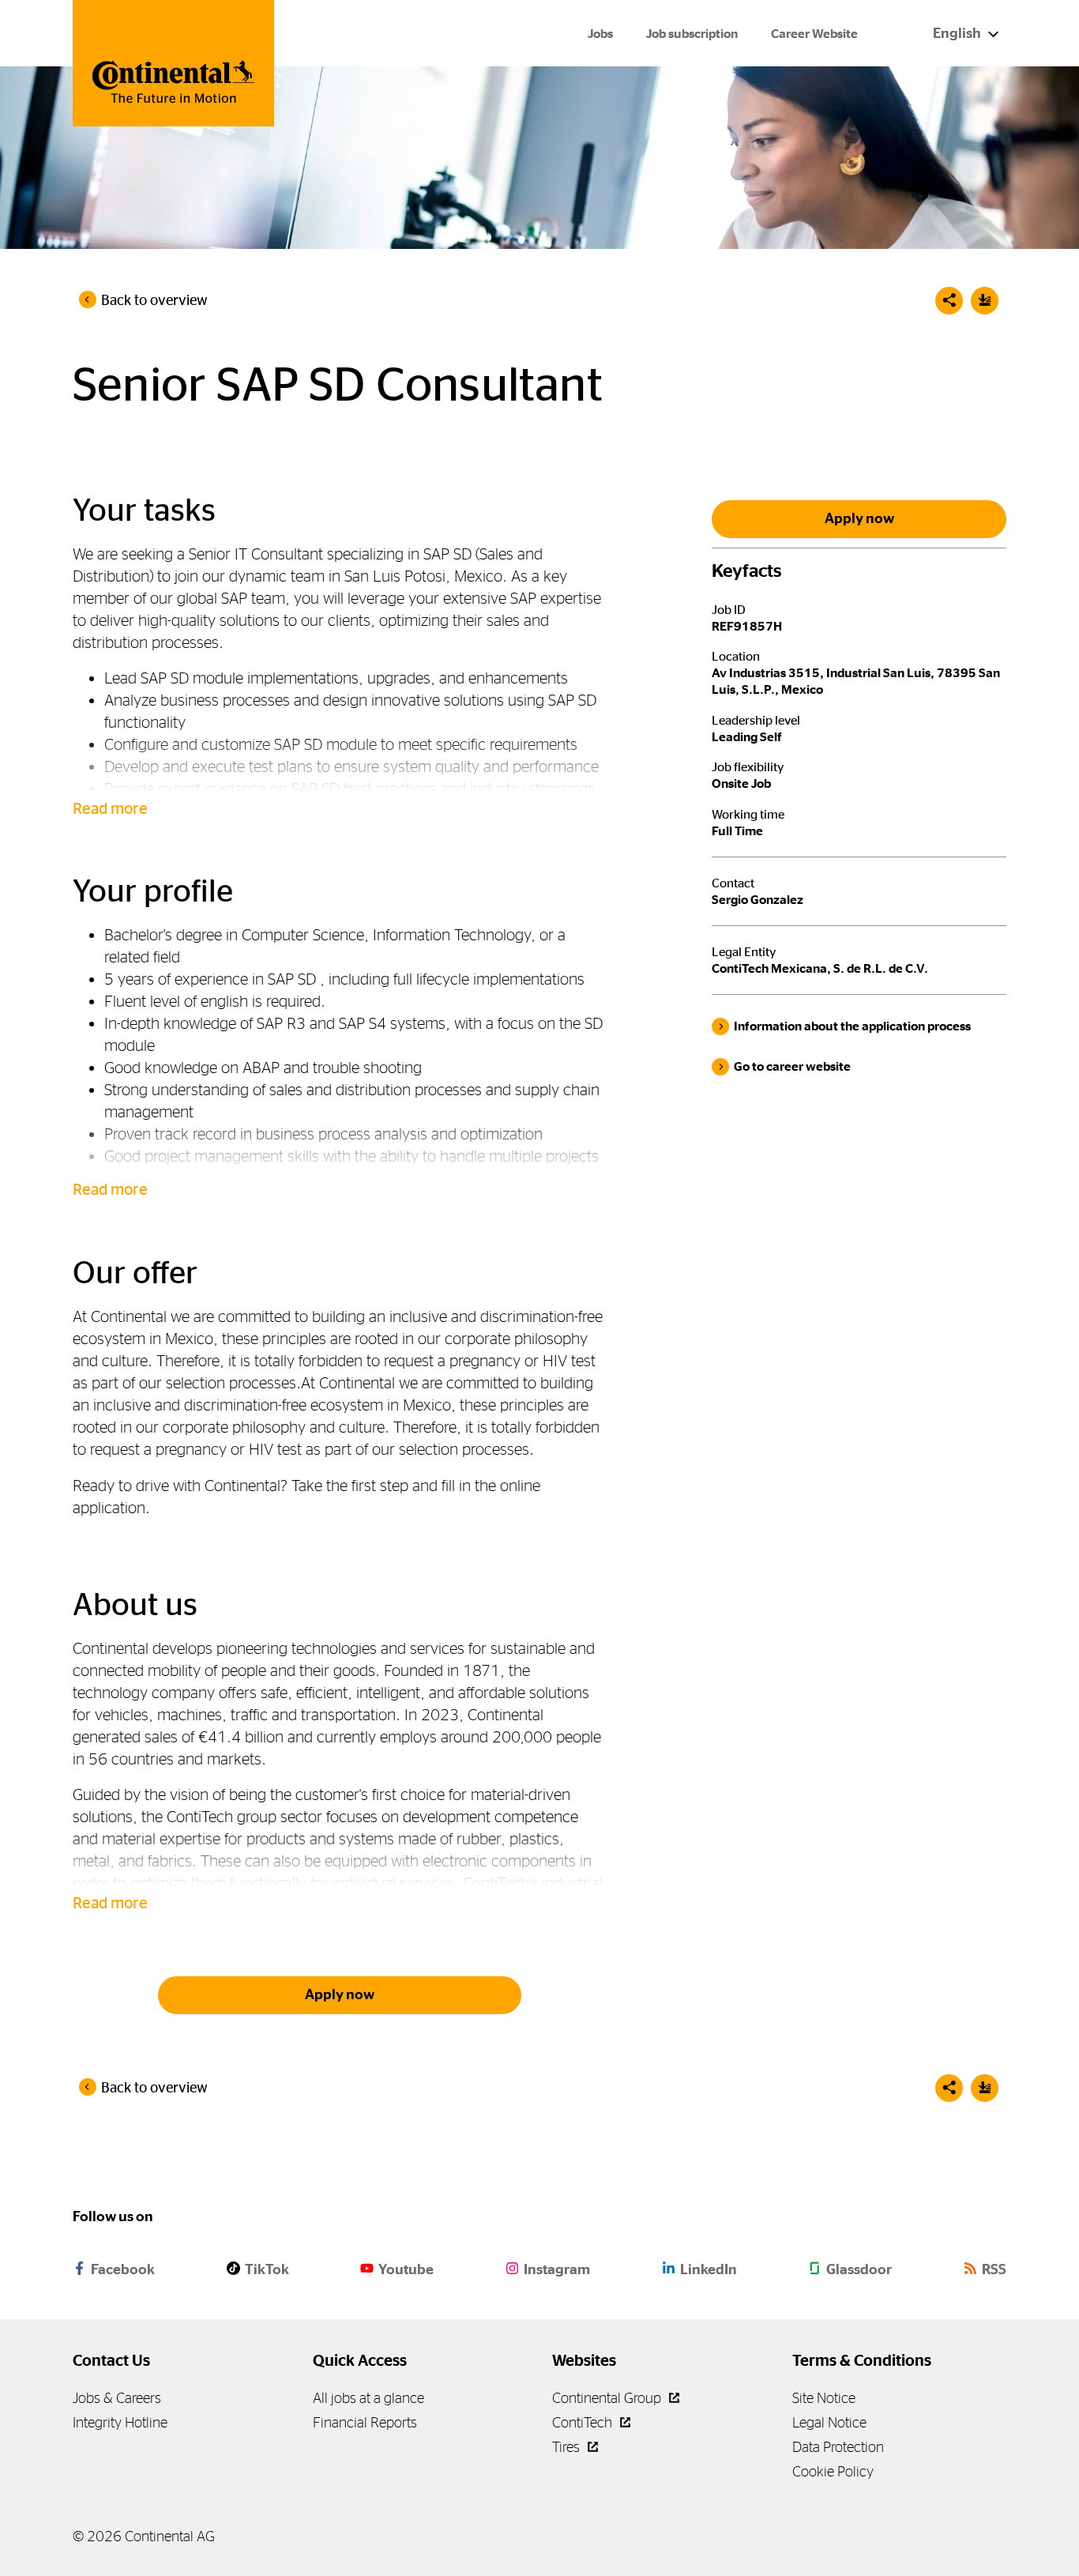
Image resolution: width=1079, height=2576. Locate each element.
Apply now (340, 1994)
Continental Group (608, 2398)
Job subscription (692, 34)
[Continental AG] (173, 63)
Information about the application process (852, 1026)
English (958, 33)
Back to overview (154, 300)
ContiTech (584, 2422)
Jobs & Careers (117, 2398)
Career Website (814, 34)
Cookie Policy (833, 2471)
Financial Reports (365, 2422)
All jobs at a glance (368, 2398)
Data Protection (838, 2447)
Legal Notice (829, 2422)
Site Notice (824, 2398)
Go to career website (792, 1066)
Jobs (600, 34)
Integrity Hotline (120, 2422)
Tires (568, 2447)
